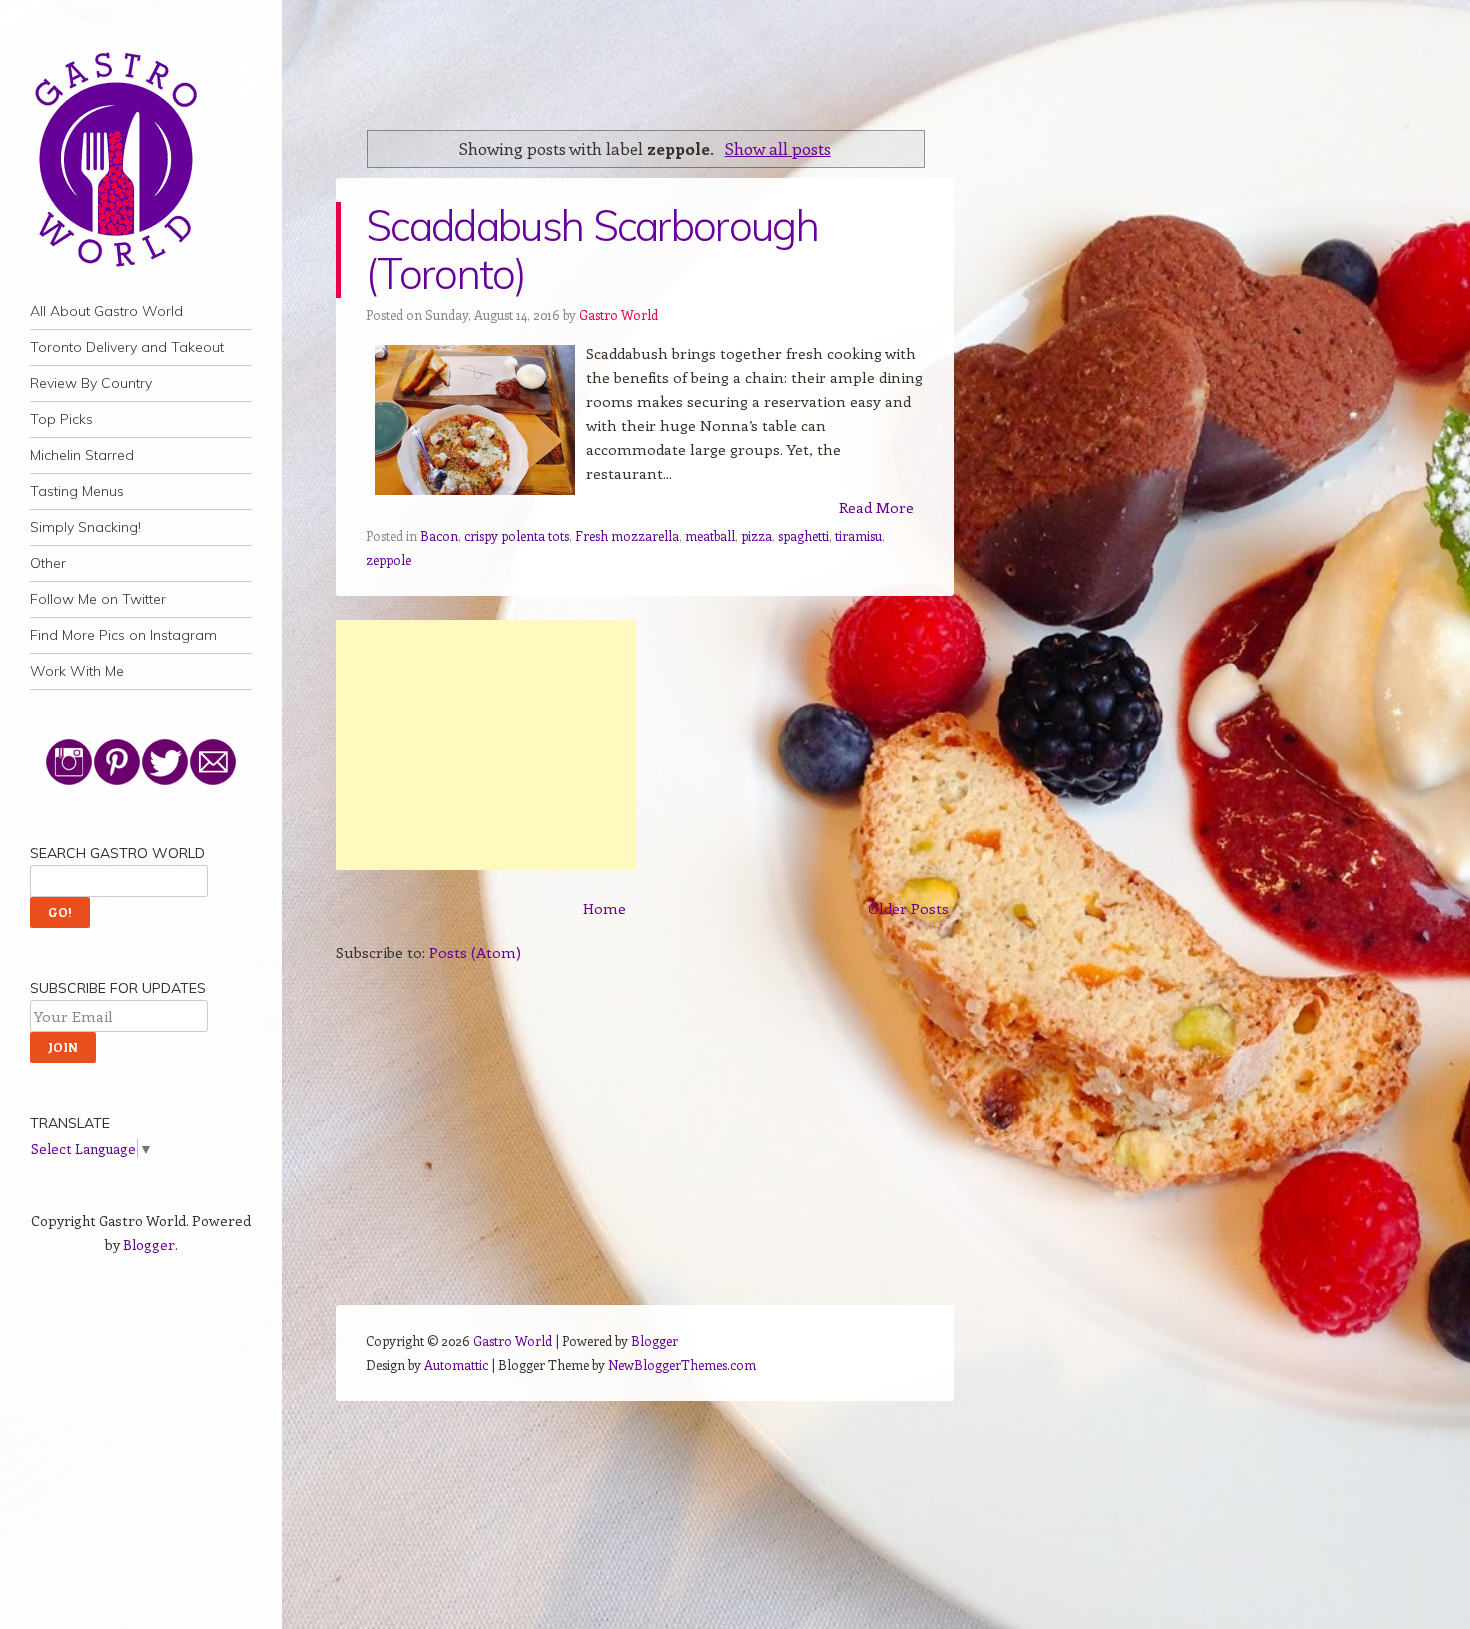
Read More (876, 507)
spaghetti (803, 535)
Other (48, 563)
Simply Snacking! (85, 527)
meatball (710, 535)
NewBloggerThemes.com (682, 1364)
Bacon (439, 535)
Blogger (149, 1244)
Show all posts (778, 148)
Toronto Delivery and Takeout (127, 347)
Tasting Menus (77, 491)
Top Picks (61, 419)
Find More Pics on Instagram (123, 635)
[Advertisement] (486, 745)
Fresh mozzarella (627, 535)
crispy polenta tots (516, 535)
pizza (756, 535)
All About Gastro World (106, 311)
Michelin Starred (82, 455)
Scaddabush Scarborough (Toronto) (592, 249)
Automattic (456, 1364)
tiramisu (858, 535)
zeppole (388, 559)
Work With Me (77, 671)
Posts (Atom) (475, 952)
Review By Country (91, 383)
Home (604, 908)
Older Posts (908, 908)
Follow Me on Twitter (98, 599)
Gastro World (618, 314)
